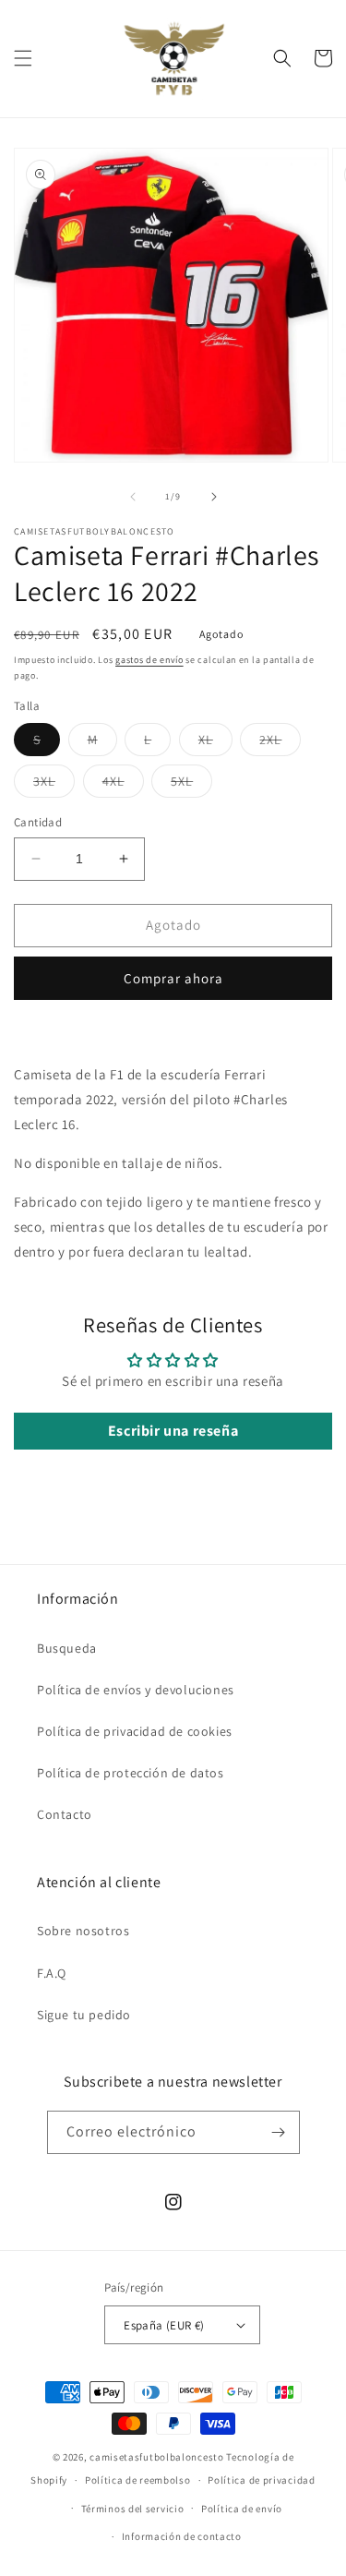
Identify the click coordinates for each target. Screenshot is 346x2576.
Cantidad (38, 822)
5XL (191, 785)
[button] (23, 58)
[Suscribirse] (279, 2132)
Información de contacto (182, 2536)
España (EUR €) (164, 2325)
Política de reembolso (138, 2480)
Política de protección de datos (131, 1773)
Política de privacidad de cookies (135, 1731)
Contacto (65, 1814)
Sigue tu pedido (84, 2015)
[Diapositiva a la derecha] (214, 497)
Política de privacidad (261, 2480)
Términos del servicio (133, 2509)
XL (215, 743)
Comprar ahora (173, 978)
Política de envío (242, 2509)
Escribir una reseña (173, 1431)
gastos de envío (149, 660)
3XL (54, 785)
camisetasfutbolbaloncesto (157, 2457)
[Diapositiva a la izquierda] (133, 497)
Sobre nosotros (83, 1931)
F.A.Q (52, 1973)
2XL (280, 743)
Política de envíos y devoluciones (136, 1690)
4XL (123, 785)
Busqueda (67, 1648)
